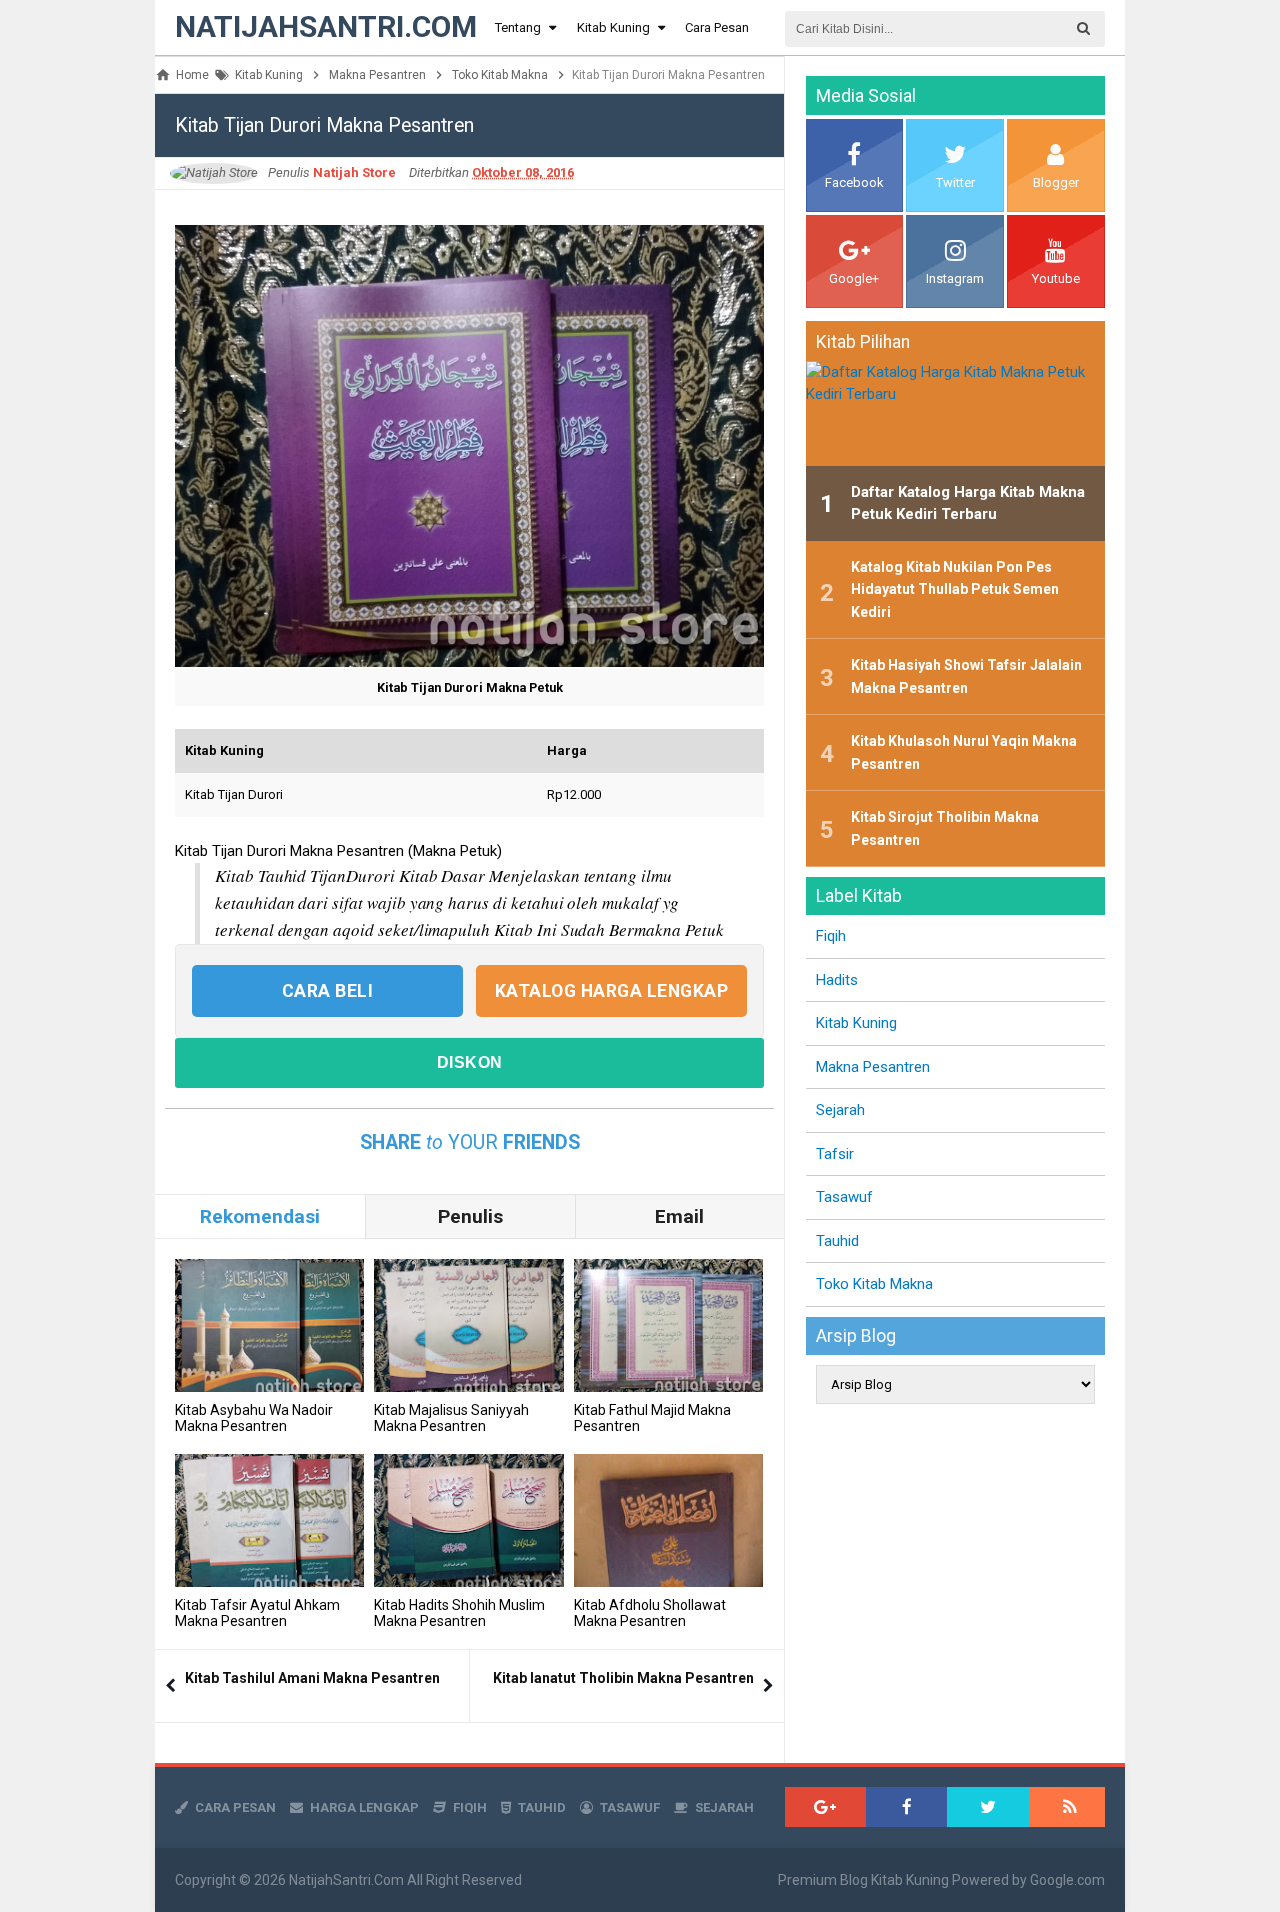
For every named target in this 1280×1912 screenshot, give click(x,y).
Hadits (837, 980)
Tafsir (835, 1154)
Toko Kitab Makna (874, 1284)
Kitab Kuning (856, 1023)
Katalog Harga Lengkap (612, 991)
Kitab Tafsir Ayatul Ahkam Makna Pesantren (257, 1613)
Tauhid (837, 1241)
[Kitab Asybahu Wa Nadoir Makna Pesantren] (269, 1325)
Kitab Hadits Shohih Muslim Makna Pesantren (459, 1613)
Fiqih (831, 936)
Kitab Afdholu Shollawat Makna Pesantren (650, 1613)
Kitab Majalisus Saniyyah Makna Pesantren (451, 1418)
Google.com (1067, 1880)
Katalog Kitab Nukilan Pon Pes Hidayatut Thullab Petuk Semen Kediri (955, 589)
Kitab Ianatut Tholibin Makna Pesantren (623, 1678)
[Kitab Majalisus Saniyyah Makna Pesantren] (468, 1325)
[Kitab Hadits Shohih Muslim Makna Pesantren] (468, 1520)
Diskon (470, 1062)
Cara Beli (328, 991)
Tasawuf (844, 1197)
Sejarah (840, 1110)
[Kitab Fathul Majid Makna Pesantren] (668, 1325)
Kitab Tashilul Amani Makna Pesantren (312, 1678)
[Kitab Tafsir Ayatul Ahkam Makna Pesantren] (269, 1520)
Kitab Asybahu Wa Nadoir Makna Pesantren (254, 1418)
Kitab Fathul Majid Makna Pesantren (652, 1418)
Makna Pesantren (873, 1067)
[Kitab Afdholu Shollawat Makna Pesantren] (668, 1520)
